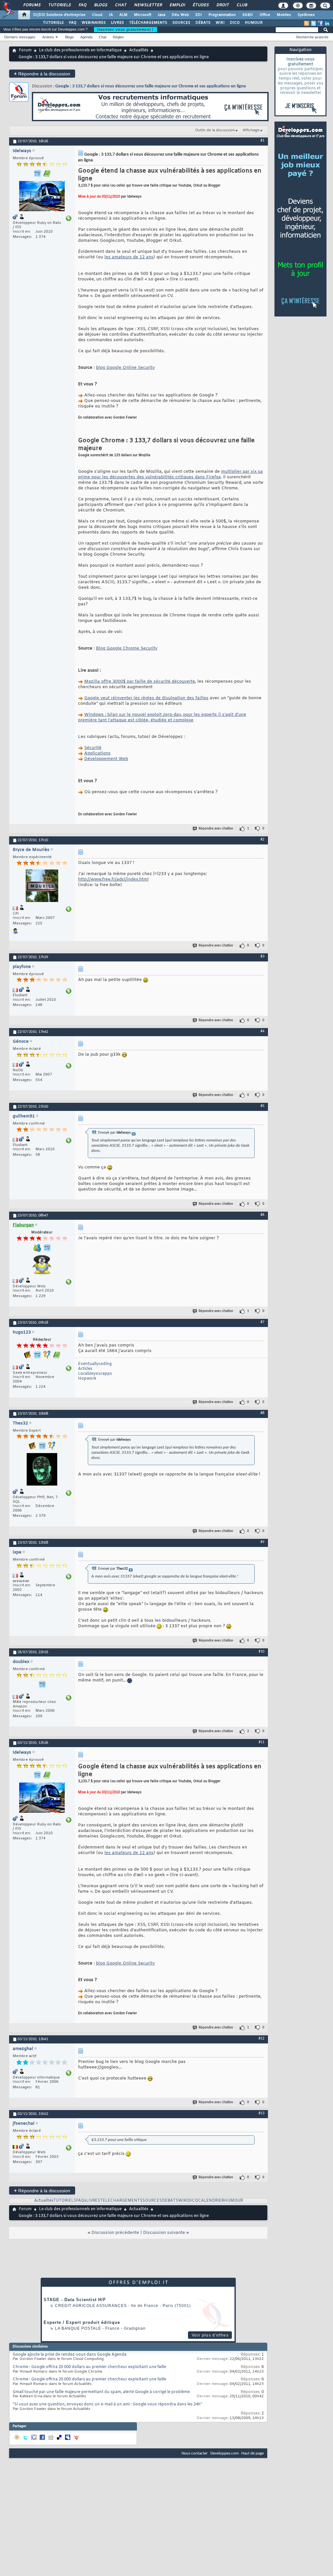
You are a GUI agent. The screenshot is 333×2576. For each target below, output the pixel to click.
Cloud (97, 15)
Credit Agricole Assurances (91, 2306)
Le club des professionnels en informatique (80, 50)
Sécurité (93, 748)
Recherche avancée (312, 37)
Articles (85, 1369)
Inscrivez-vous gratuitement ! (126, 30)
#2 (262, 840)
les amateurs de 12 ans (129, 257)
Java (161, 15)
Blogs (100, 5)
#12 (261, 2039)
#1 (262, 141)
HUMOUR (254, 23)
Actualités (139, 50)
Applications (97, 753)
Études (200, 5)
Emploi (177, 5)
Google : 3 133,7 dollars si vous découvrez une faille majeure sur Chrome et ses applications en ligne (151, 86)
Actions (48, 37)
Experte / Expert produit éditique (82, 2322)
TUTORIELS (53, 23)
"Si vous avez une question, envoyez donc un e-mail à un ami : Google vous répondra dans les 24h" (107, 2404)
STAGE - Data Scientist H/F (75, 2300)
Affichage (251, 130)
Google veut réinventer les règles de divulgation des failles (146, 698)
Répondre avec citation (216, 829)
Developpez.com (225, 2453)
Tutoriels (59, 5)
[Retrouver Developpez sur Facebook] (320, 23)
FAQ (82, 5)
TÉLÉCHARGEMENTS (148, 23)
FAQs (81, 2201)
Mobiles (284, 15)
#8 (262, 1413)
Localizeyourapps (95, 1374)
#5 (262, 1106)
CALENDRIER (211, 2201)
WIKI (220, 23)
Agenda (86, 37)
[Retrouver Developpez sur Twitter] (313, 23)
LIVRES (117, 23)
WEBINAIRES (94, 23)
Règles (118, 37)
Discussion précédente (115, 2233)
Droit (222, 5)
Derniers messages (20, 37)
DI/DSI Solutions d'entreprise (59, 15)
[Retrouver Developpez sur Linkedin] (327, 23)
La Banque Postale (78, 2328)
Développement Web (106, 759)
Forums (32, 5)
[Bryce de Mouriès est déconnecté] (42, 887)
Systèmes (306, 15)
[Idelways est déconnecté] (42, 197)
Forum (25, 50)
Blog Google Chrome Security (127, 648)
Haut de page (253, 2453)
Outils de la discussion (215, 130)
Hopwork (87, 1379)
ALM (123, 15)
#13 (261, 2113)
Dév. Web (180, 15)
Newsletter (148, 5)
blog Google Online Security (125, 368)
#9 (262, 1542)
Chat (120, 5)
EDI (199, 15)
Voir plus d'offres (210, 2335)
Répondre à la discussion (42, 74)
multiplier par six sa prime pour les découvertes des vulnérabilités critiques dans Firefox (170, 474)
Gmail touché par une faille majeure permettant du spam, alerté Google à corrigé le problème (101, 2392)
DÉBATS (203, 23)
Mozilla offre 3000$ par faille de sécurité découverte (140, 682)
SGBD (248, 15)
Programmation (222, 15)
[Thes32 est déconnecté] (42, 1470)
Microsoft (143, 15)
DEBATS (170, 2201)
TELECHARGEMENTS (121, 2201)
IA (111, 15)
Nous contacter (195, 2453)
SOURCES (181, 23)
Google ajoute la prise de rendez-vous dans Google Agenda (70, 2355)
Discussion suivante (164, 2233)
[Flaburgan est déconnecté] (42, 1266)
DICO (235, 23)
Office (265, 15)
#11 (261, 1742)
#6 (262, 1215)
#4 (262, 1031)
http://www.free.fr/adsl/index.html (113, 879)
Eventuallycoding (95, 1364)
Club (242, 5)
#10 (261, 1652)
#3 (262, 957)
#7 (262, 1322)
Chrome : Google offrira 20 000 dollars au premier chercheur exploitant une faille (89, 2367)
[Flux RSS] (307, 23)
